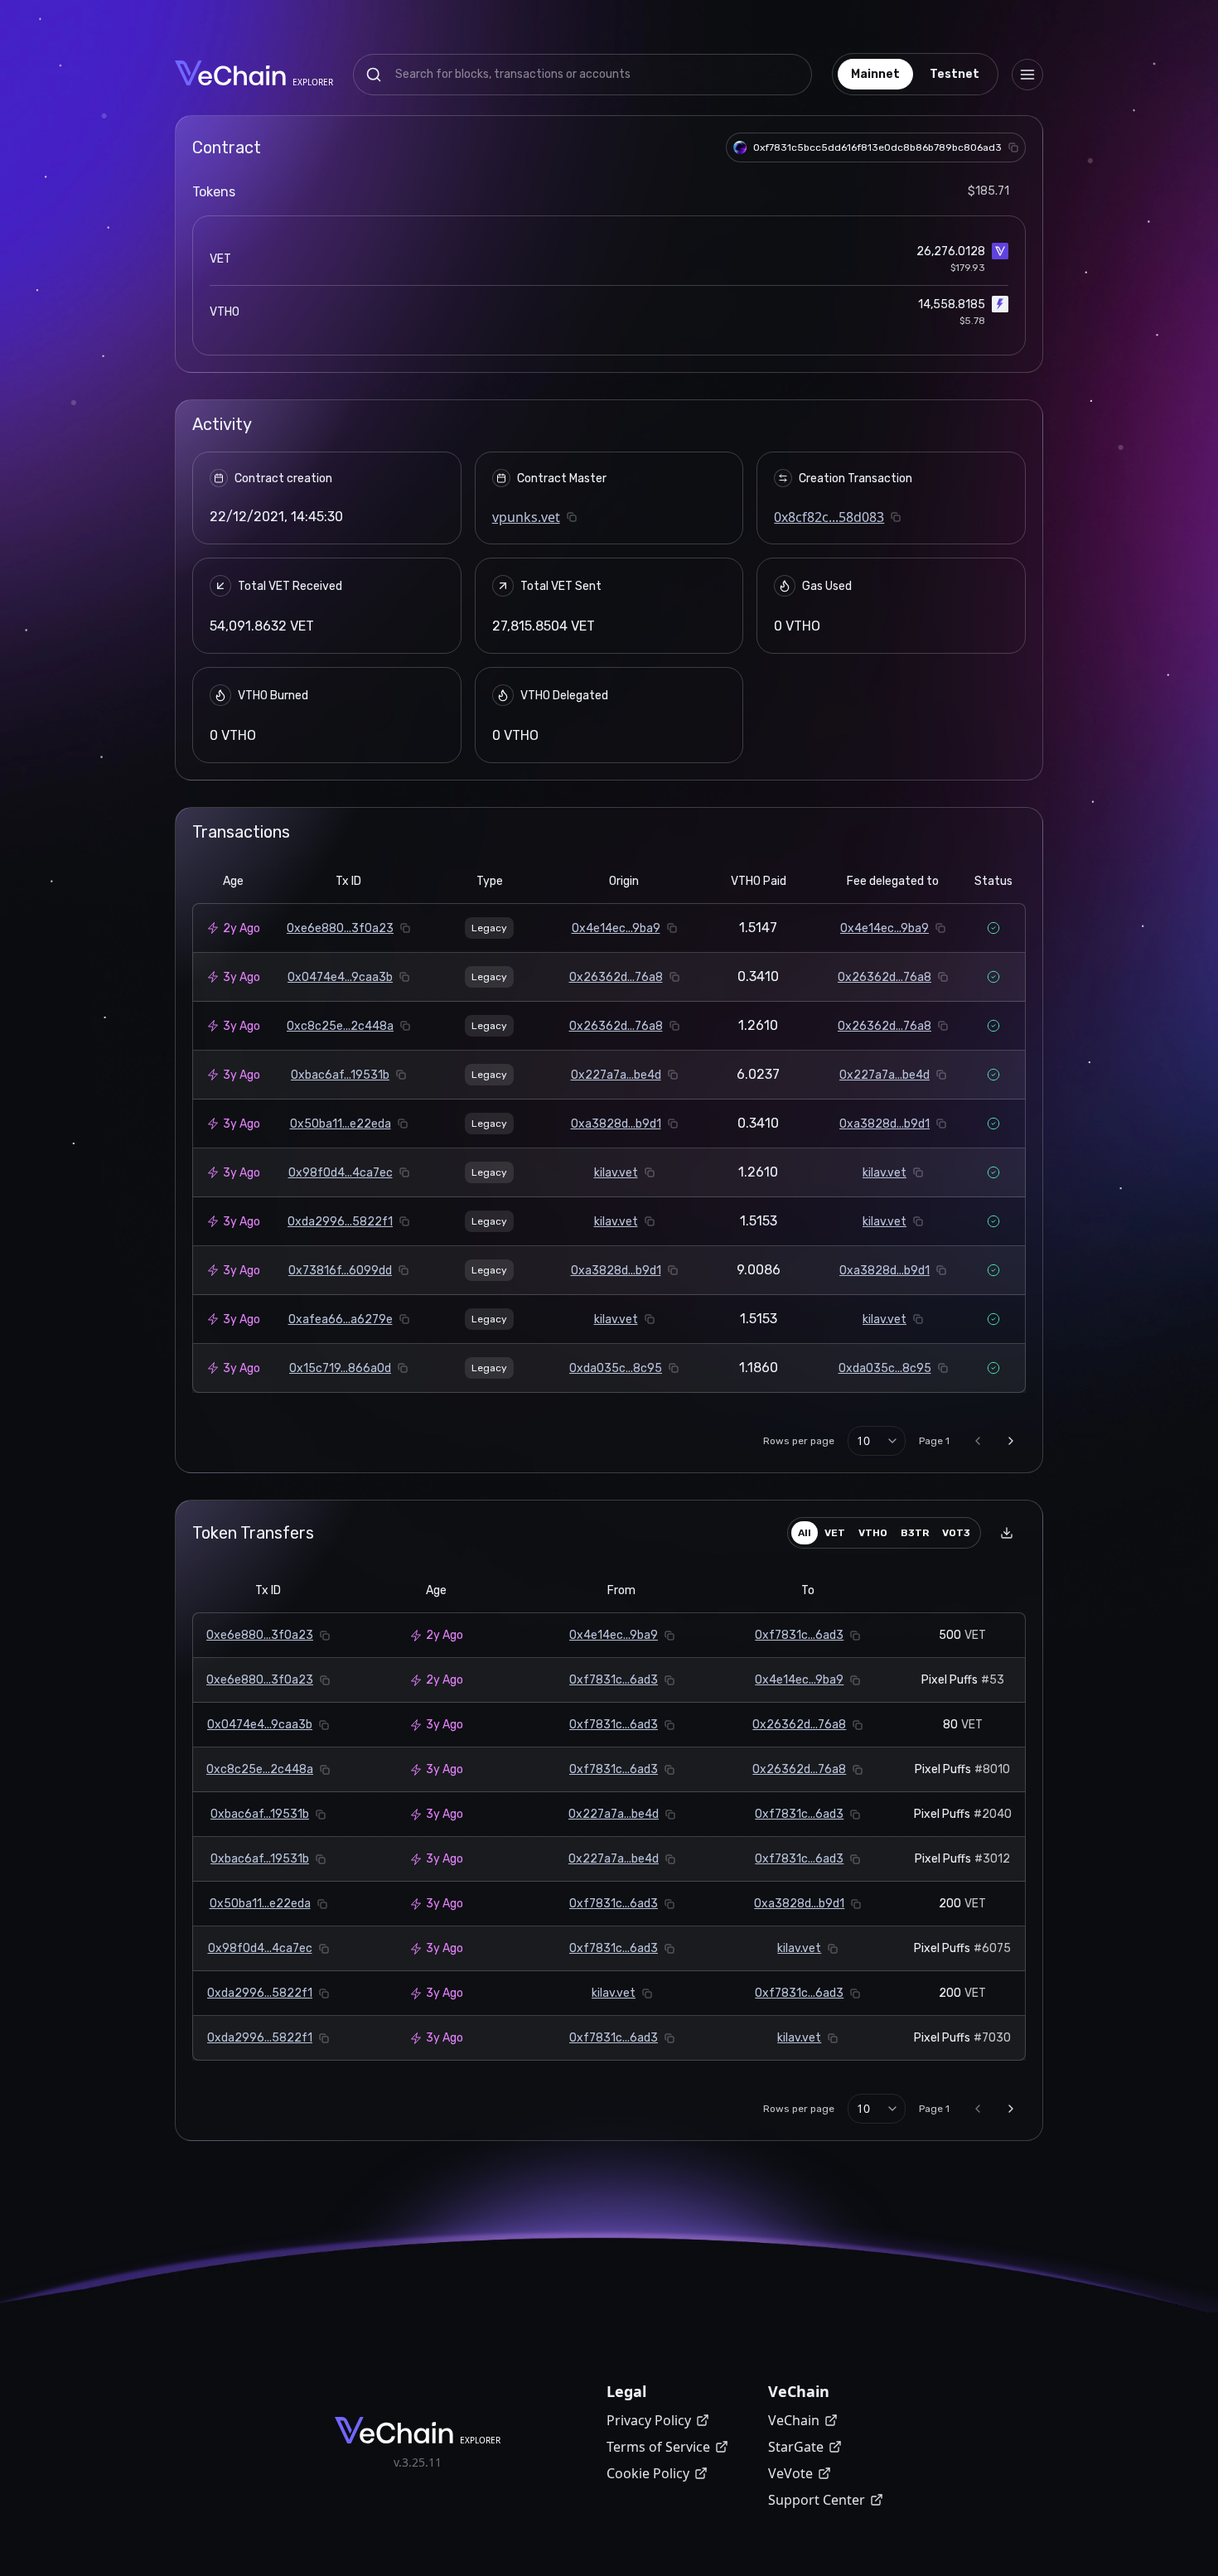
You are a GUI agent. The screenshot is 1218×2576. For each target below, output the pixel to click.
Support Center (817, 2500)
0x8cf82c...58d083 (829, 517)
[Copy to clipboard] (1013, 147)
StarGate (796, 2447)
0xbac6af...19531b (340, 1075)
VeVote (790, 2473)
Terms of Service (658, 2447)
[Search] (374, 75)
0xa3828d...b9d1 (616, 1124)
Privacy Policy (649, 2420)
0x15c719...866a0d (340, 1368)
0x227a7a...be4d (616, 1075)
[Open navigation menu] (1027, 75)
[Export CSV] (1007, 1533)
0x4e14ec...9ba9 (616, 928)
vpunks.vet (526, 517)
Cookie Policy (648, 2473)
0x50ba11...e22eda (341, 1124)
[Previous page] (978, 1441)
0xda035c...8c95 (616, 1368)
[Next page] (1011, 1441)
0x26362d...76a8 (616, 977)
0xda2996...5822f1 (340, 1222)
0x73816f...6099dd (340, 1271)
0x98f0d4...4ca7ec (341, 1173)
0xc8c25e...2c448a (340, 1026)
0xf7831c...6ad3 (799, 1635)
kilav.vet (616, 1173)
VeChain (794, 2420)
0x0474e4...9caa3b (340, 977)
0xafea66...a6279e (341, 1319)
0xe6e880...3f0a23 (340, 928)
